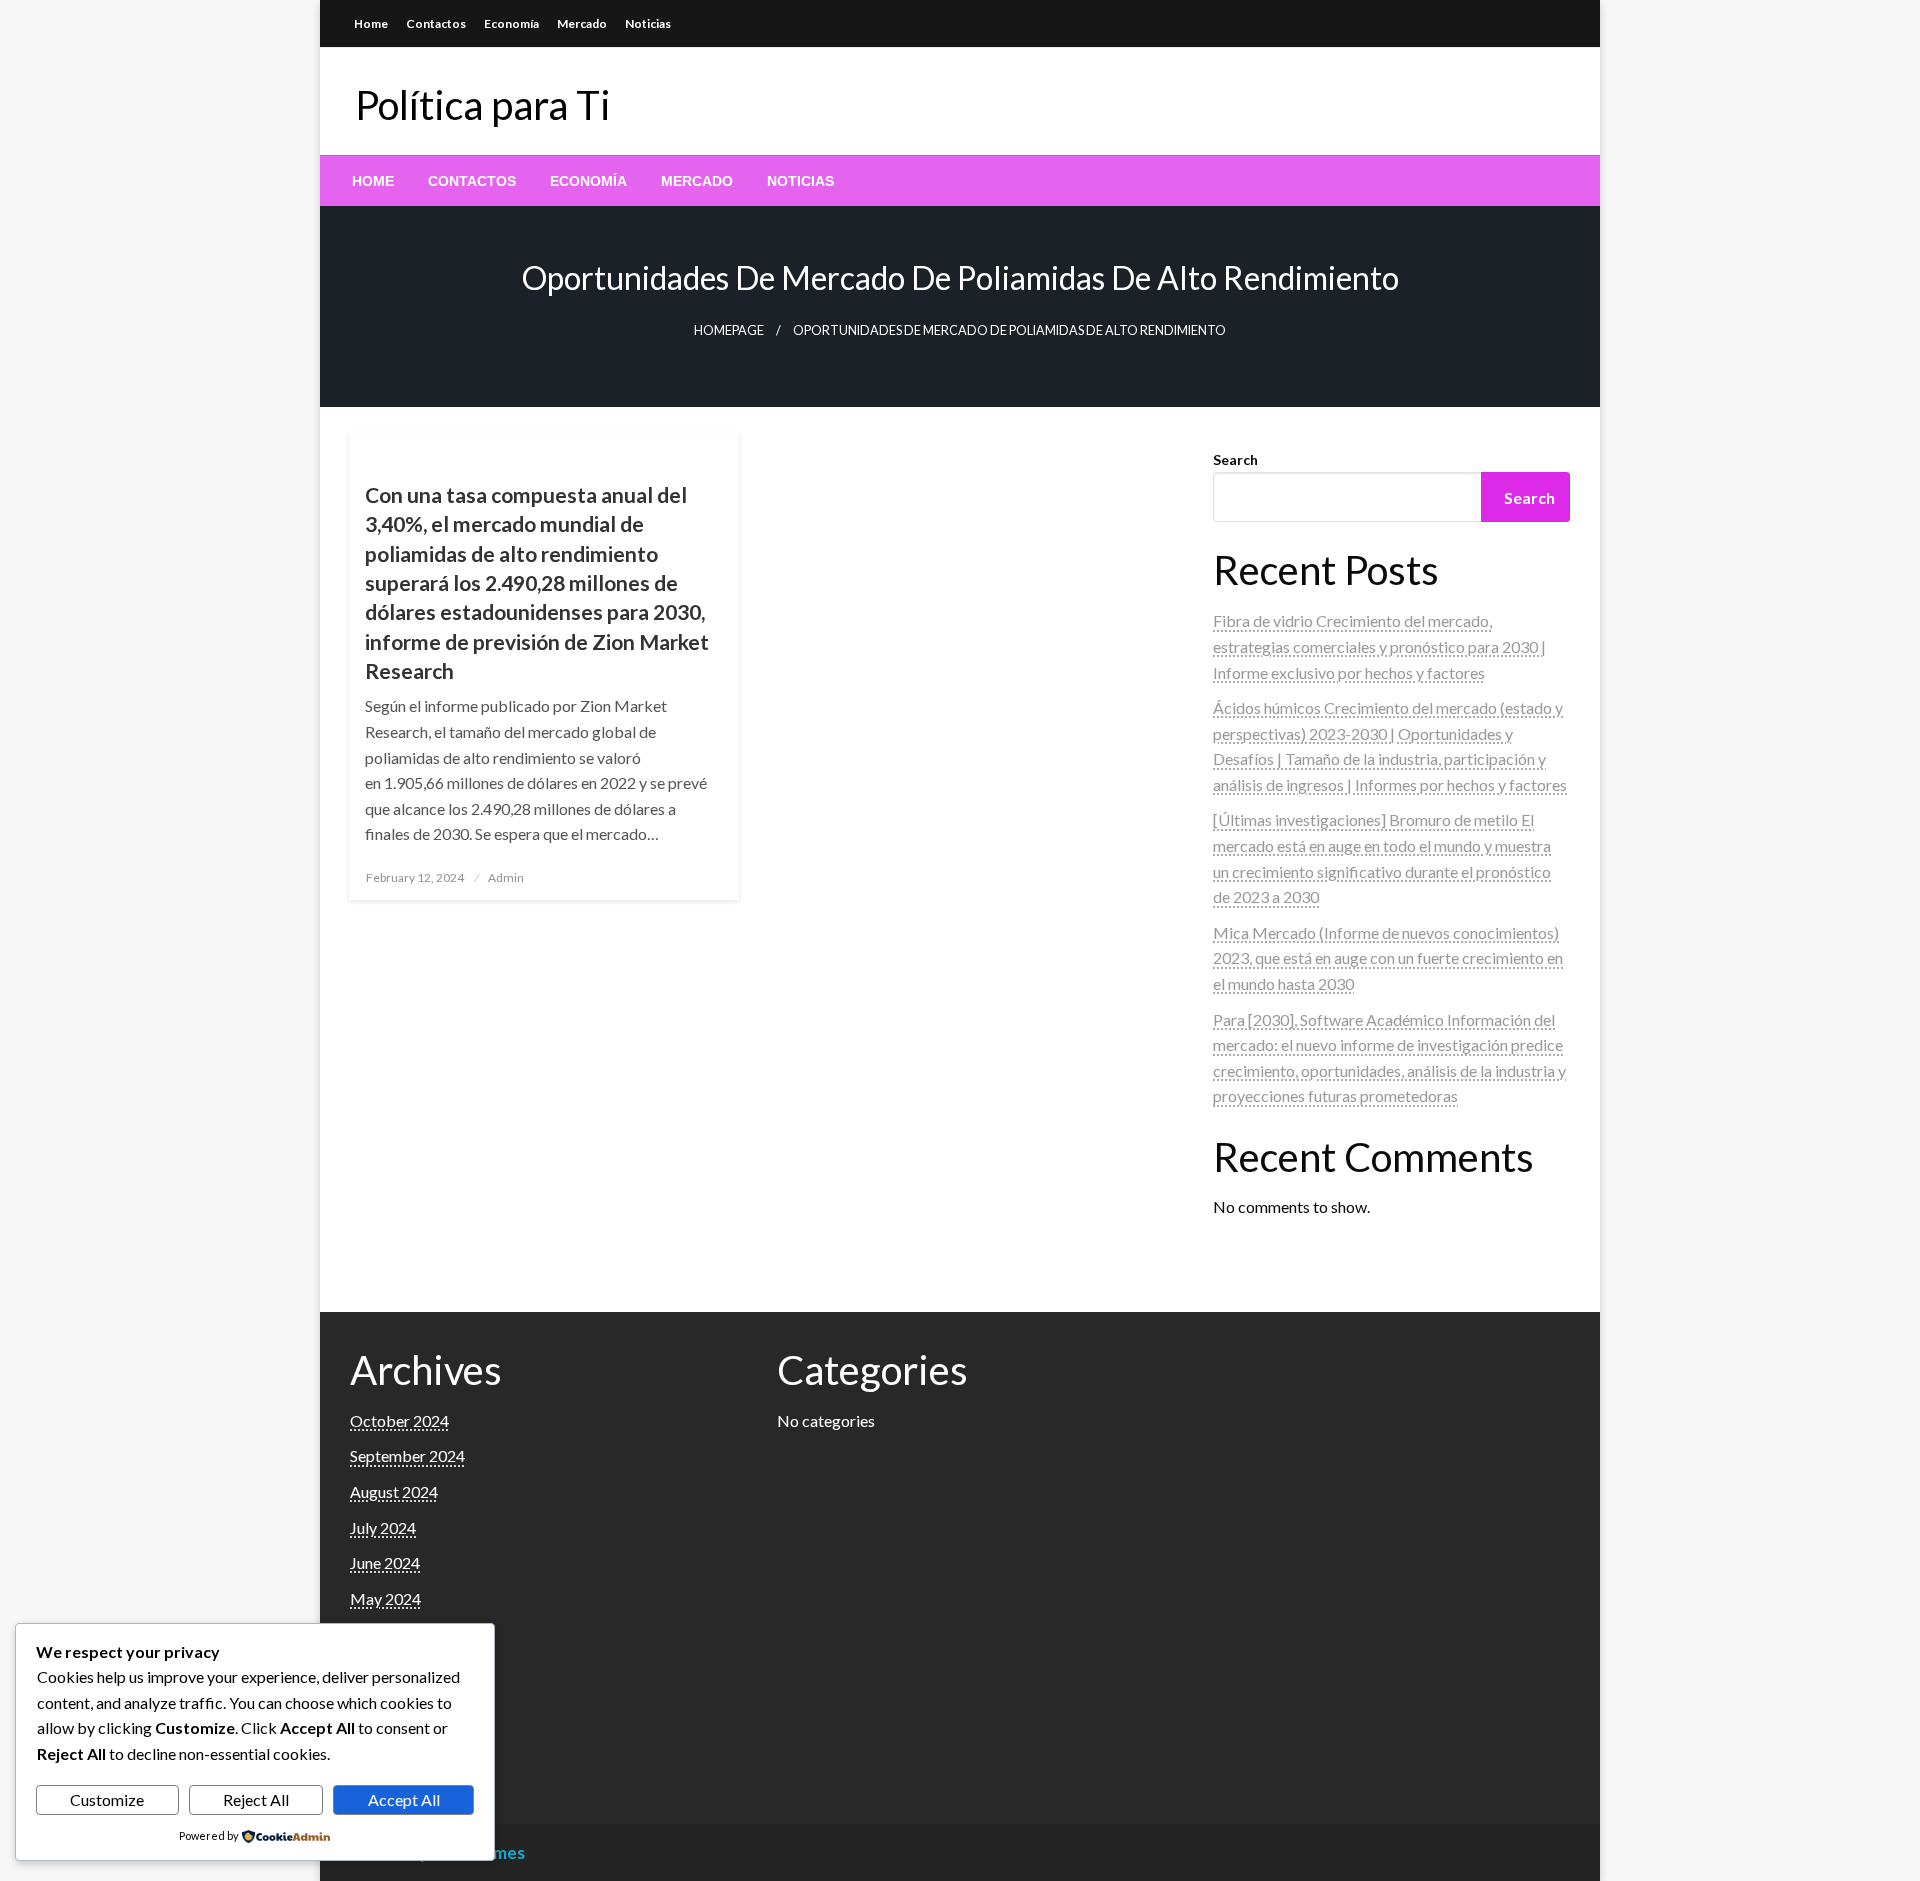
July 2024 (383, 1527)
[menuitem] (373, 181)
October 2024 (399, 1420)
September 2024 (407, 1455)
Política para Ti (483, 105)
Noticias (648, 23)
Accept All (404, 1799)
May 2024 (385, 1598)
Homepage (729, 330)
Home (371, 23)
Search (1235, 459)
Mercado (582, 23)
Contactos (436, 23)
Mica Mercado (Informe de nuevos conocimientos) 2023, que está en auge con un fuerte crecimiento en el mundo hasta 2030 (1388, 958)
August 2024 (394, 1491)
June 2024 (385, 1562)
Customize (107, 1799)
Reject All (256, 1799)
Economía (511, 23)
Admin (506, 877)
